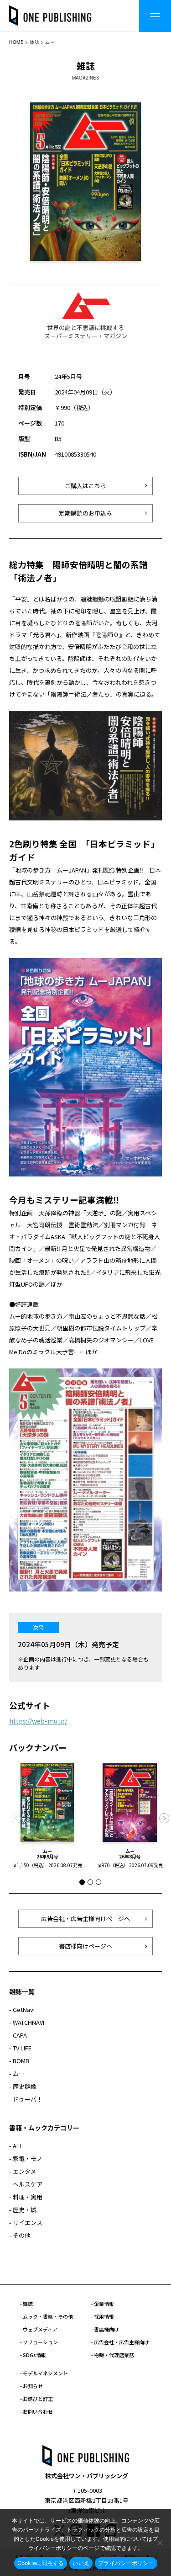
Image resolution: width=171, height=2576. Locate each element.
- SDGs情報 (33, 2355)
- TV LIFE (20, 2048)
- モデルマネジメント (44, 2373)
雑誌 (34, 42)
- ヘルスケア (26, 2184)
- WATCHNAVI (27, 2022)
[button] (164, 1818)
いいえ (81, 2563)
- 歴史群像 (23, 2086)
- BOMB (19, 2061)
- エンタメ (23, 2171)
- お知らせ (31, 2386)
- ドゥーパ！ (26, 2099)
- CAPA (18, 2035)
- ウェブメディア (39, 2329)
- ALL (16, 2146)
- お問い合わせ (36, 2411)
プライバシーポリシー (126, 2563)
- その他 (20, 2235)
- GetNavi (22, 2009)
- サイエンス (26, 2222)
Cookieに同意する (41, 2563)
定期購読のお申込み (85, 513)
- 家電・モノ (26, 2158)
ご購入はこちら (85, 486)
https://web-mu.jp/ (38, 1721)
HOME (16, 42)
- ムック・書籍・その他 (47, 2316)
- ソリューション (39, 2342)
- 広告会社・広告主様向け (120, 2342)
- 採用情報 (103, 2316)
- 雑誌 (26, 2304)
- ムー (17, 2073)
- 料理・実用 (26, 2197)
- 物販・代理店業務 (113, 2355)
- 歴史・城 (23, 2210)
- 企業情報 (103, 2304)
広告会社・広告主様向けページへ (85, 1919)
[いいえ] (160, 2543)
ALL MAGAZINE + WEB (96, 9)
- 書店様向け (105, 2329)
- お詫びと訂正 (36, 2399)
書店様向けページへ (85, 1946)
